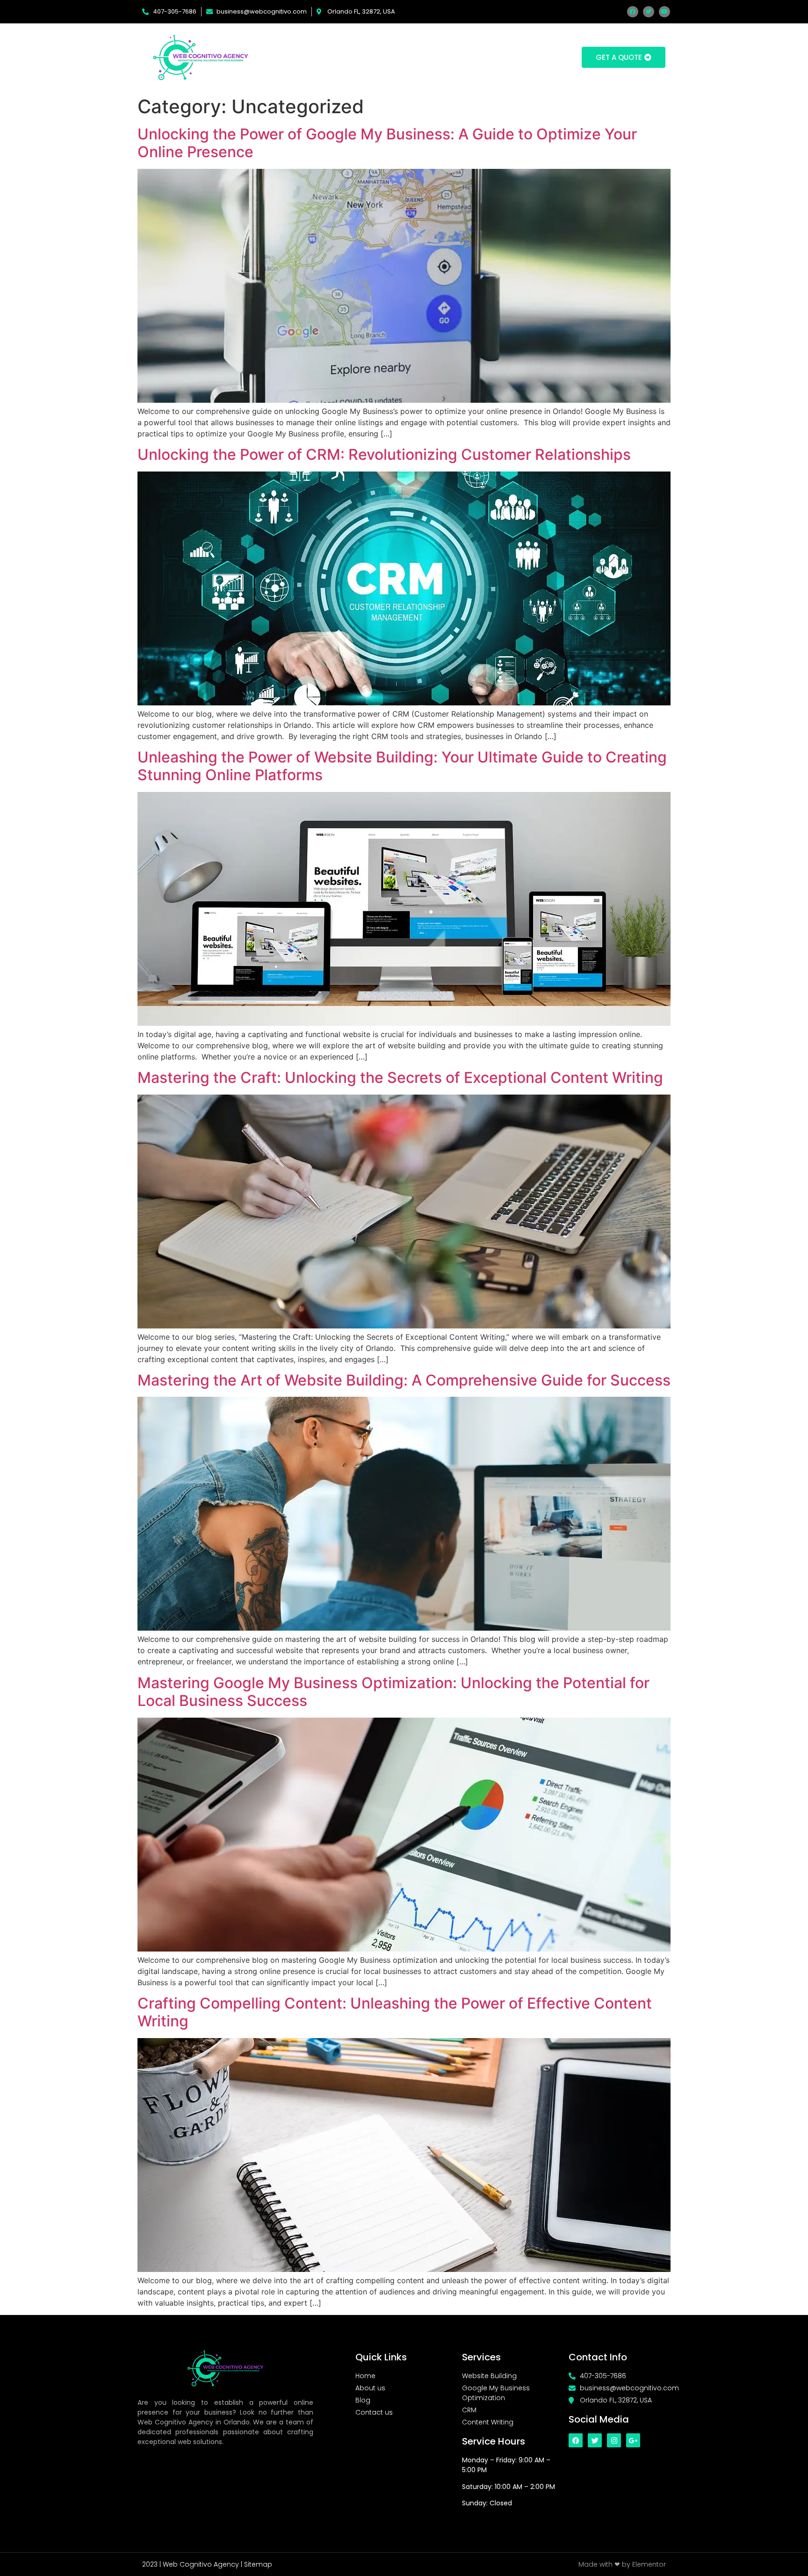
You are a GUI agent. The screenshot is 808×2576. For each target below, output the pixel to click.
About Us (368, 57)
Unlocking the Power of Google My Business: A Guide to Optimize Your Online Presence (387, 143)
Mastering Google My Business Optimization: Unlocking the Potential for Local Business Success (393, 1692)
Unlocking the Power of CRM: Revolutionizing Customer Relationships (384, 454)
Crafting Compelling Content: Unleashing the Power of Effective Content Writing (395, 2012)
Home (321, 57)
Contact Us (521, 57)
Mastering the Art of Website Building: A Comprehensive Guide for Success (404, 1380)
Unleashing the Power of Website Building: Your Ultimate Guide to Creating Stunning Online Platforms (402, 766)
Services (420, 57)
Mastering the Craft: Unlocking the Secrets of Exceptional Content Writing (400, 1078)
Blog (472, 57)
